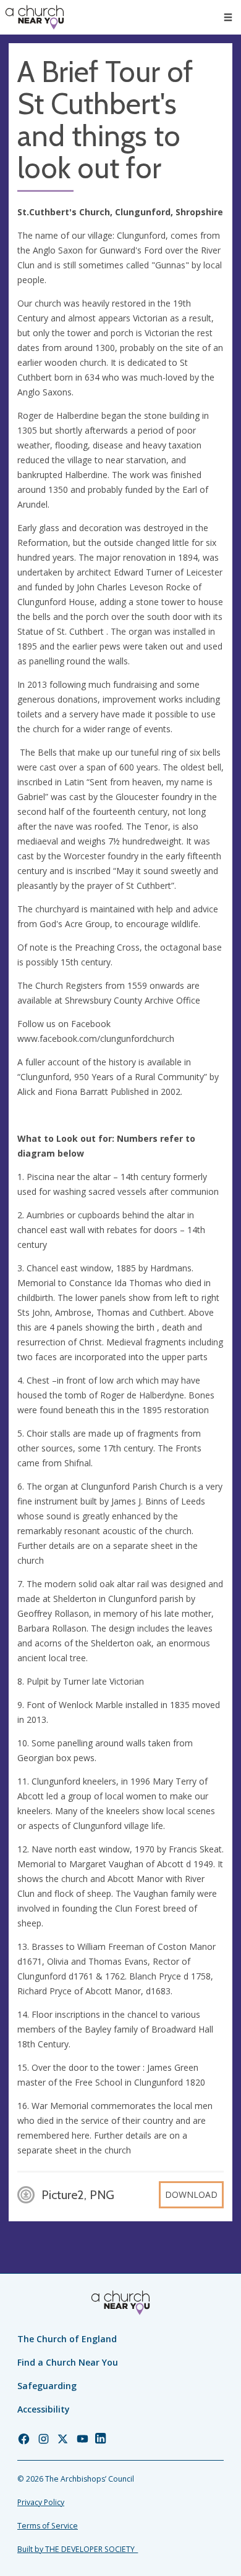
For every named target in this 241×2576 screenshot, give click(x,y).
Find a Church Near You (68, 2362)
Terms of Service (48, 2526)
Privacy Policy (41, 2502)
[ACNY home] (35, 17)
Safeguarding (47, 2386)
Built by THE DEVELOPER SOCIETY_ (78, 2549)
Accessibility (44, 2409)
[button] (228, 17)
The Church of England (67, 2339)
